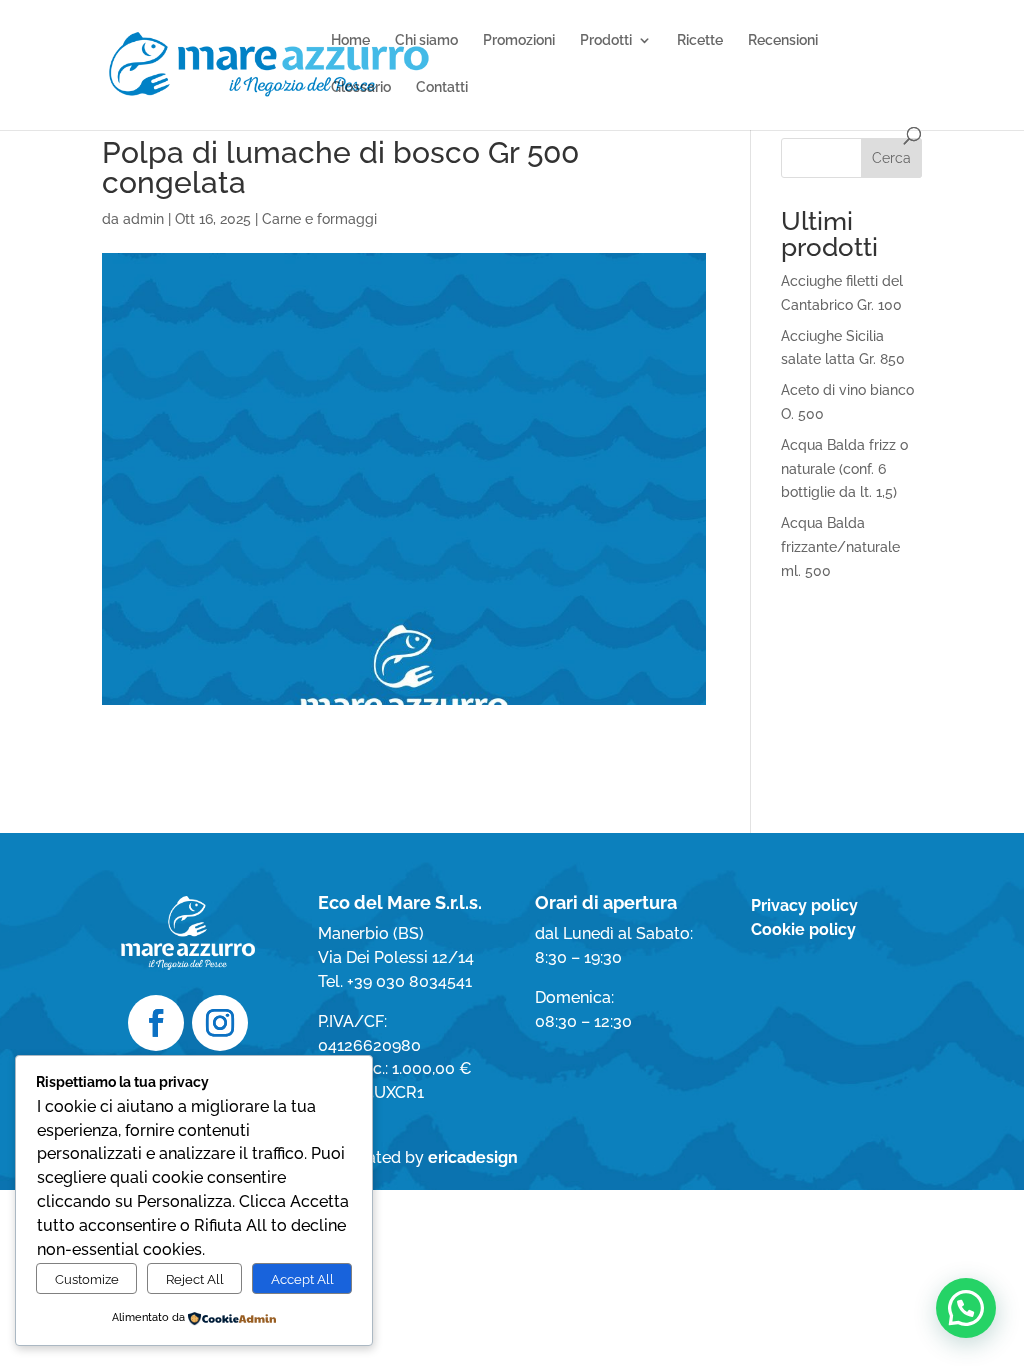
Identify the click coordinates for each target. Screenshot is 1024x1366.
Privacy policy (804, 905)
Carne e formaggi (319, 219)
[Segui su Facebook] (156, 1023)
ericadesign (473, 1157)
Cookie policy (803, 929)
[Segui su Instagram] (220, 1023)
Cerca (891, 158)
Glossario (361, 87)
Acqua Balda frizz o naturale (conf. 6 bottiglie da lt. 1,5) (844, 469)
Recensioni (783, 40)
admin (143, 219)
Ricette (700, 40)
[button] (966, 1308)
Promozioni (519, 40)
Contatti (442, 87)
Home (350, 40)
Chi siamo (426, 40)
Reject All (195, 1279)
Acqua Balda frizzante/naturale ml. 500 (840, 547)
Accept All (302, 1279)
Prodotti (606, 40)
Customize (87, 1279)
